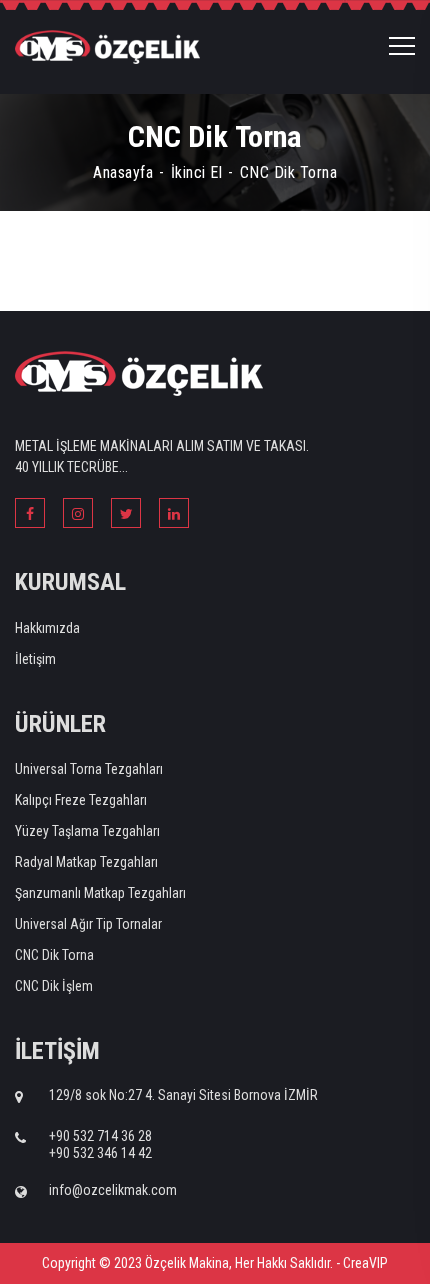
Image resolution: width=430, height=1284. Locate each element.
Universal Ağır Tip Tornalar (88, 924)
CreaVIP (365, 1263)
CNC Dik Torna (54, 955)
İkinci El (197, 173)
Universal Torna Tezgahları (89, 769)
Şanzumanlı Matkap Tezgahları (100, 893)
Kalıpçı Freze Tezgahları (81, 800)
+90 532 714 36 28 (100, 1136)
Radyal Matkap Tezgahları (86, 862)
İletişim (35, 659)
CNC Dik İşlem (54, 986)
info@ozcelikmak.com (113, 1190)
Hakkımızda (47, 628)
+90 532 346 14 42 (100, 1153)
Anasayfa (123, 173)
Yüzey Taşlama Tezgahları (87, 831)
